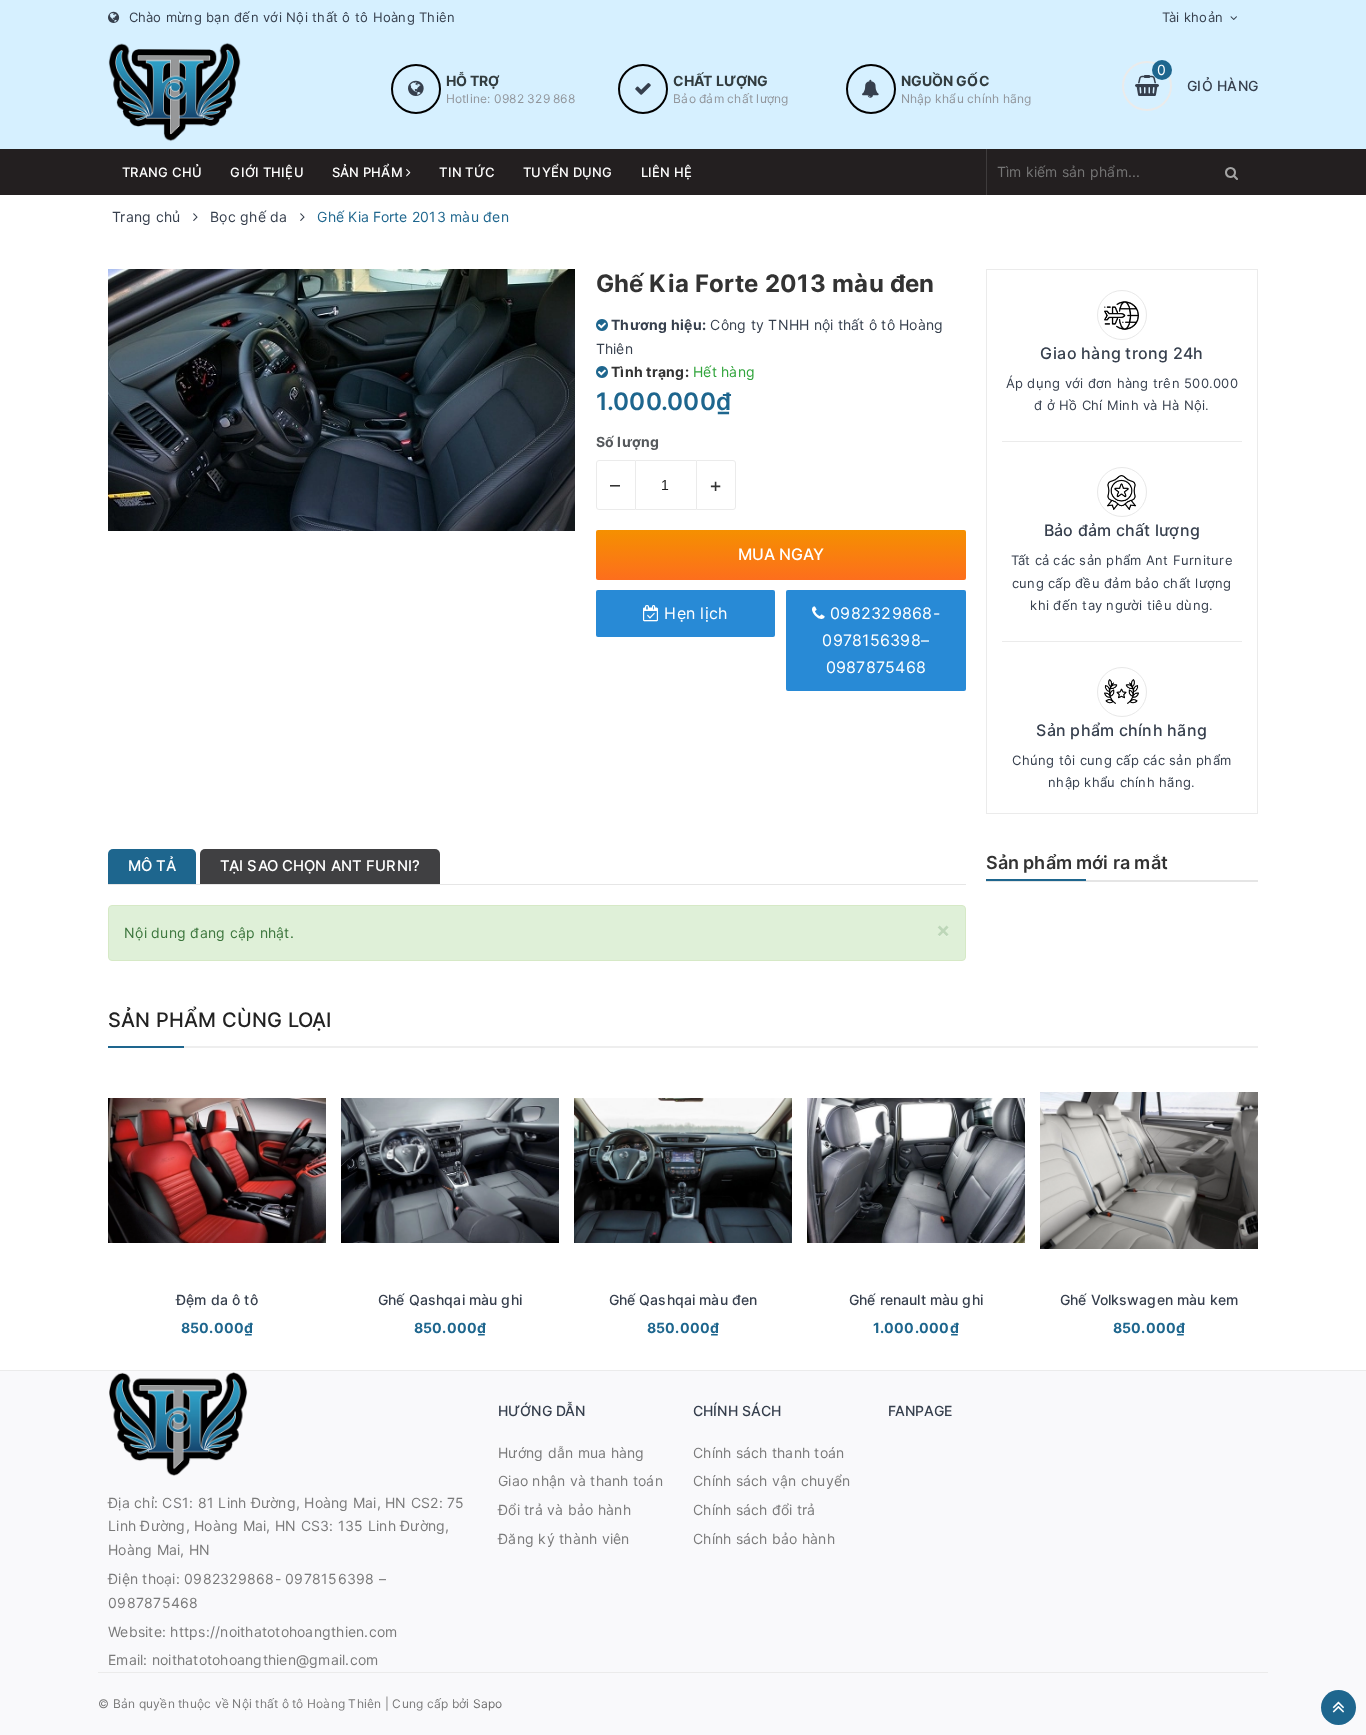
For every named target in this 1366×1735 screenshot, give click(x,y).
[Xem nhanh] (239, 1330)
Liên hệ (667, 172)
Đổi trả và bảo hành (564, 1509)
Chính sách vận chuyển (771, 1480)
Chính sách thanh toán (768, 1452)
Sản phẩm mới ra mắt (1077, 862)
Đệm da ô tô (217, 1299)
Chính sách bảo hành (764, 1538)
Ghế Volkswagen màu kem (1149, 1299)
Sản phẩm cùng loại (220, 1020)
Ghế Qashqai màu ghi (450, 1299)
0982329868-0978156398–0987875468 (881, 640)
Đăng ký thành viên (564, 1538)
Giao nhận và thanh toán (580, 1480)
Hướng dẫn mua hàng (571, 1452)
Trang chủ (162, 172)
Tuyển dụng (568, 172)
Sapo (488, 1703)
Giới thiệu (267, 172)
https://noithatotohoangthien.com (283, 1631)
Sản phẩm (369, 172)
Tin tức (467, 172)
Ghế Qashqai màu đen (683, 1299)
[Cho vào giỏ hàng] (190, 1330)
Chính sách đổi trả (754, 1509)
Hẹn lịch (693, 613)
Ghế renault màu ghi (916, 1299)
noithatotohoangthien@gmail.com (265, 1659)
